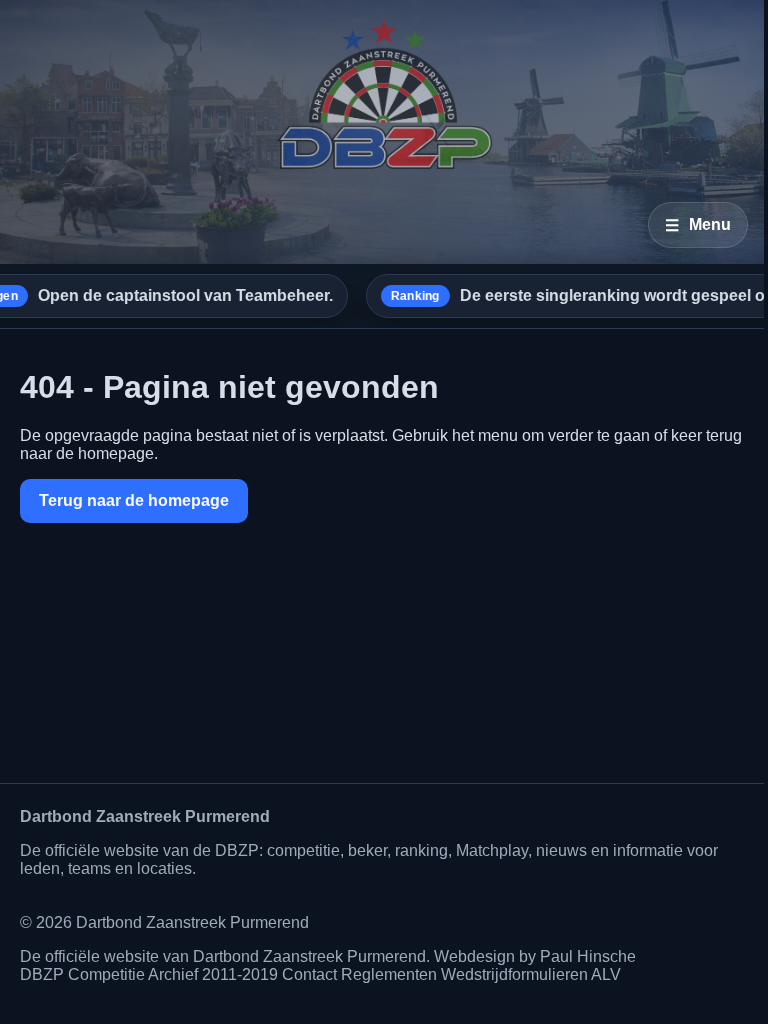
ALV (606, 974)
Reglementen (389, 974)
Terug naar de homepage (134, 500)
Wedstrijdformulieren (514, 974)
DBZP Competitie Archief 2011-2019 (149, 974)
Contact (309, 974)
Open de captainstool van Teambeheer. (153, 295)
